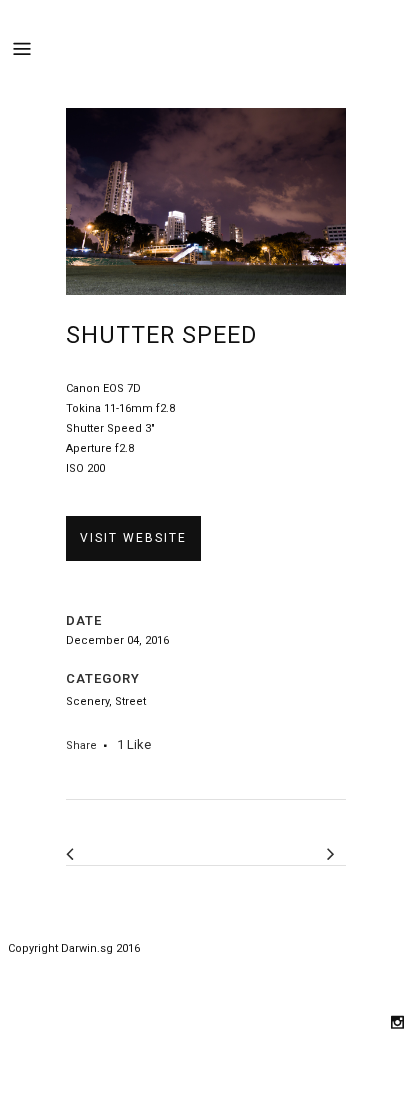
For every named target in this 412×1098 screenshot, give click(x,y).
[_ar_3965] (206, 309)
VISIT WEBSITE (133, 538)
